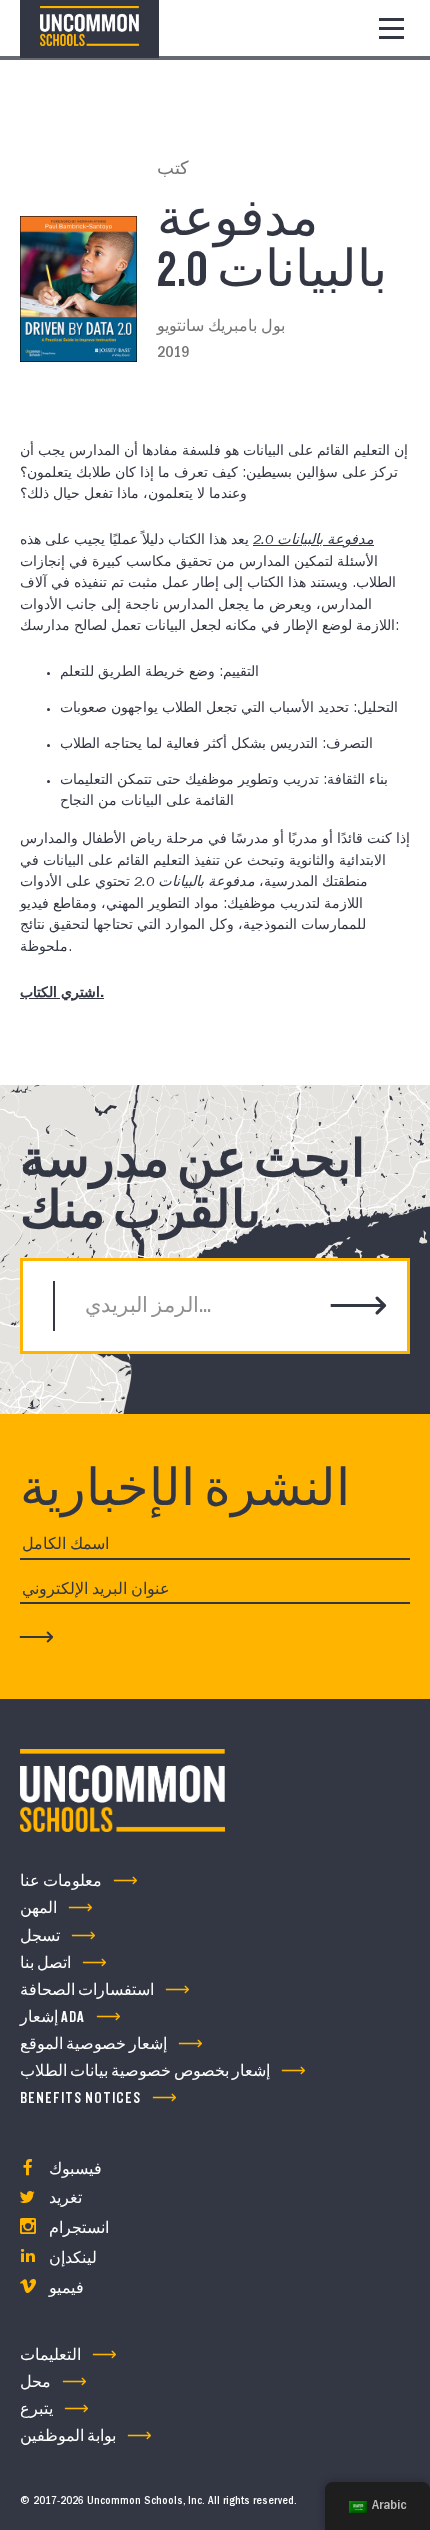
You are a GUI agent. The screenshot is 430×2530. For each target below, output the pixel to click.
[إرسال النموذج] (37, 1636)
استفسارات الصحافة (87, 1990)
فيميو (65, 2288)
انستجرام (77, 2228)
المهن (38, 1908)
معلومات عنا (61, 1881)
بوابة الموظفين (68, 2436)
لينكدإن (71, 2258)
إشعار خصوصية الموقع (93, 2044)
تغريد (64, 2198)
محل (35, 2382)
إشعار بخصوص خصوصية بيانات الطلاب (145, 2071)
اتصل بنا (45, 1963)
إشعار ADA (52, 2017)
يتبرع (36, 2409)
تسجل (40, 1936)
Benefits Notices (80, 2098)
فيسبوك (74, 2169)
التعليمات (50, 2355)
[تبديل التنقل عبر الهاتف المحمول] (391, 28)
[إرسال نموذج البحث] (359, 1307)
